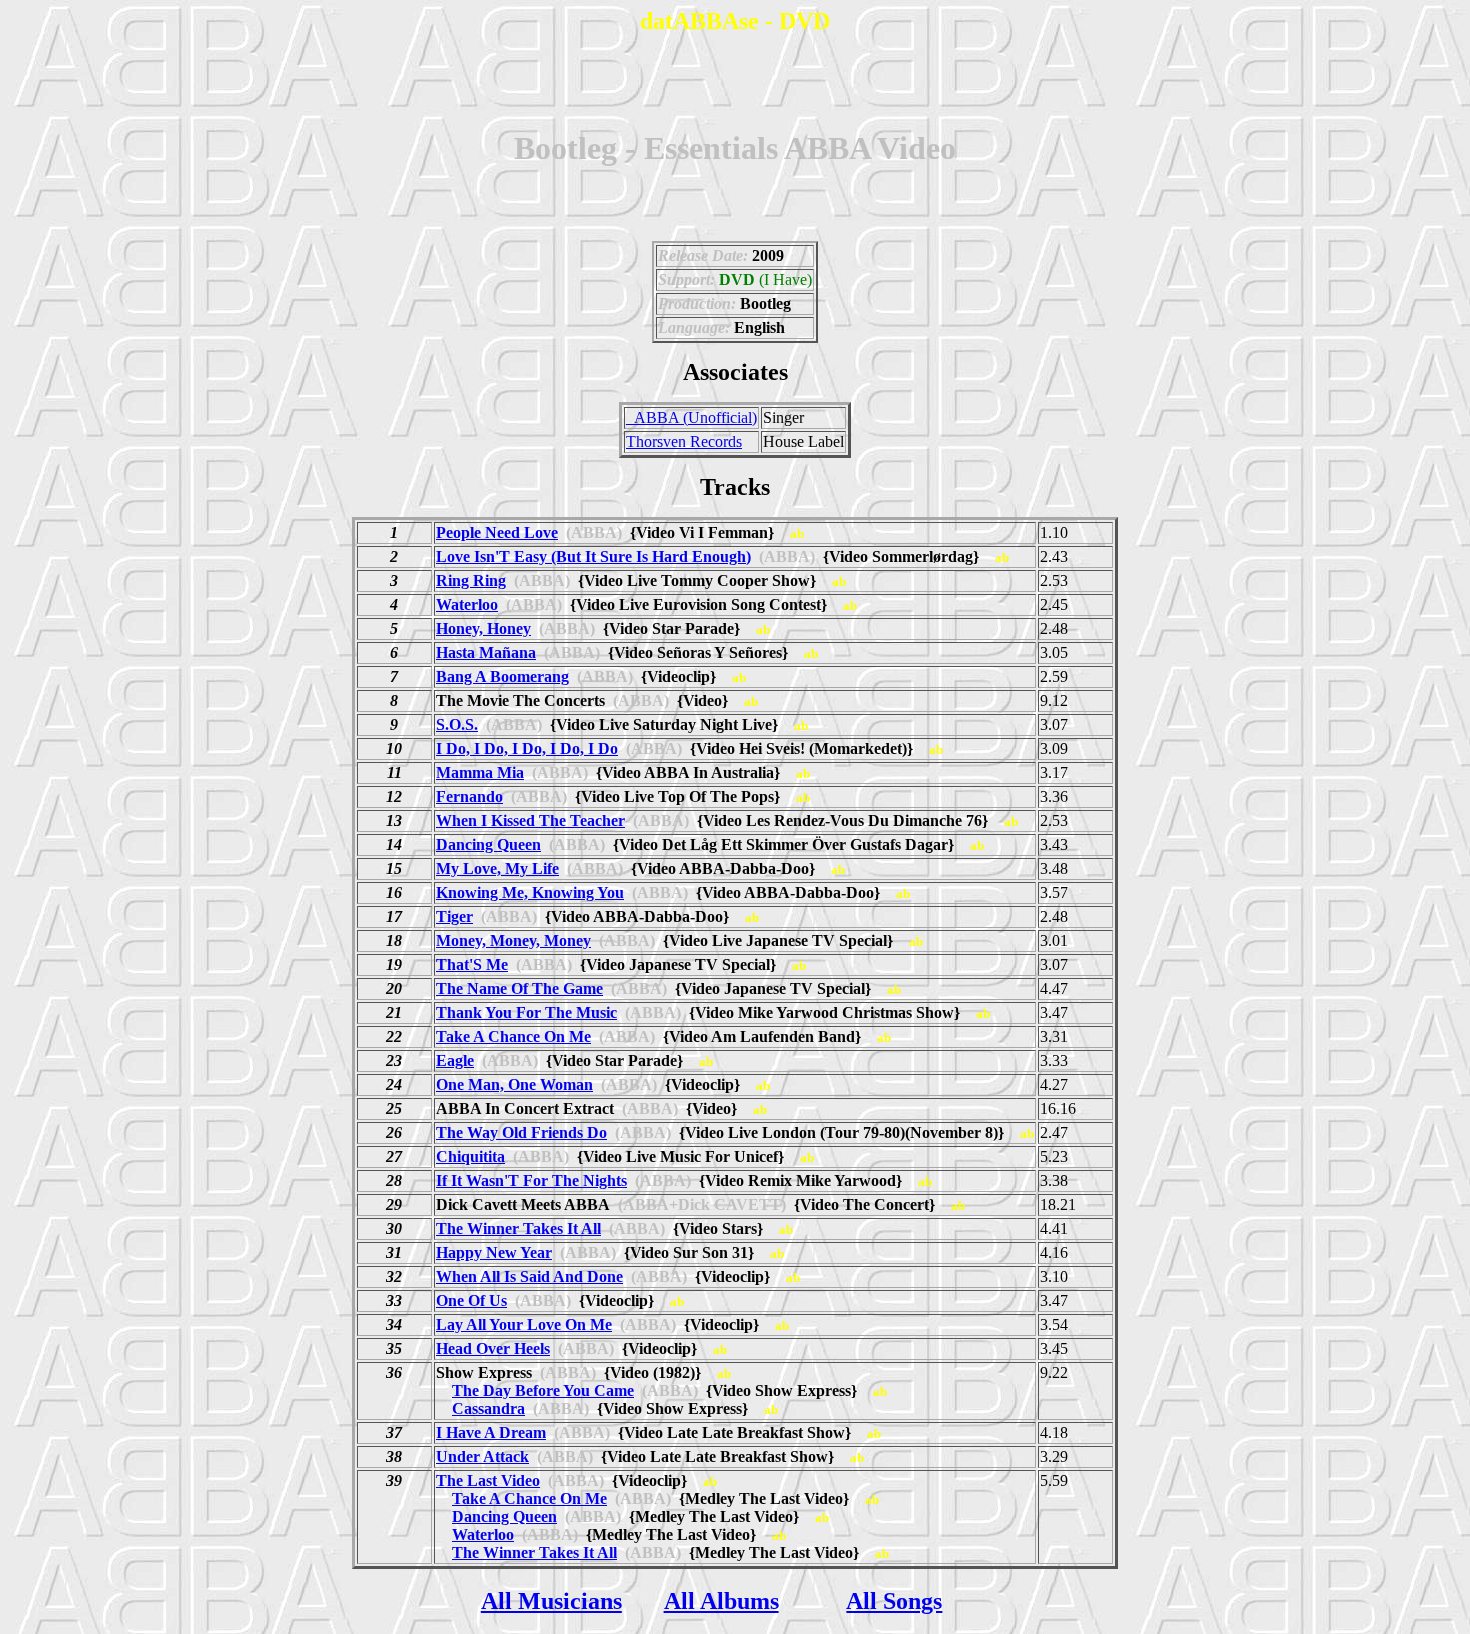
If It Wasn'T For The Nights (531, 1180)
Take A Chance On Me (513, 1036)
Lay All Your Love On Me (524, 1324)
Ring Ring (471, 580)
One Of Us (471, 1300)
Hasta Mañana (486, 652)
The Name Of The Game (519, 988)
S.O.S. (457, 724)
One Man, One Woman (514, 1084)
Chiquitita (470, 1156)
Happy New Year (494, 1252)
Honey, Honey (483, 628)
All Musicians (551, 1601)
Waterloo (467, 604)
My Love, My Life (497, 868)
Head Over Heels (493, 1348)
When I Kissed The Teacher (530, 820)
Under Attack (482, 1456)
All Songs (894, 1601)
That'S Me (472, 964)
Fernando (469, 796)
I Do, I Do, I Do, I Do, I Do (527, 748)
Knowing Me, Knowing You (530, 892)
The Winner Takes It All (518, 1228)
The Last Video (488, 1480)
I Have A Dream (491, 1432)
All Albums (721, 1601)
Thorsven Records (684, 441)
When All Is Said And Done (529, 1276)
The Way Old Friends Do (521, 1132)
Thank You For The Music (526, 1012)
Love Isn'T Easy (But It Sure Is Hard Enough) (593, 556)
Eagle (455, 1060)
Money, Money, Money (513, 940)
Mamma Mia (480, 772)
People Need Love (497, 532)
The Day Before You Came (543, 1390)
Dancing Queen (488, 844)
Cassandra (488, 1408)
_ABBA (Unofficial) (691, 417)
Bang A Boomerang (502, 676)
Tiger (454, 916)
